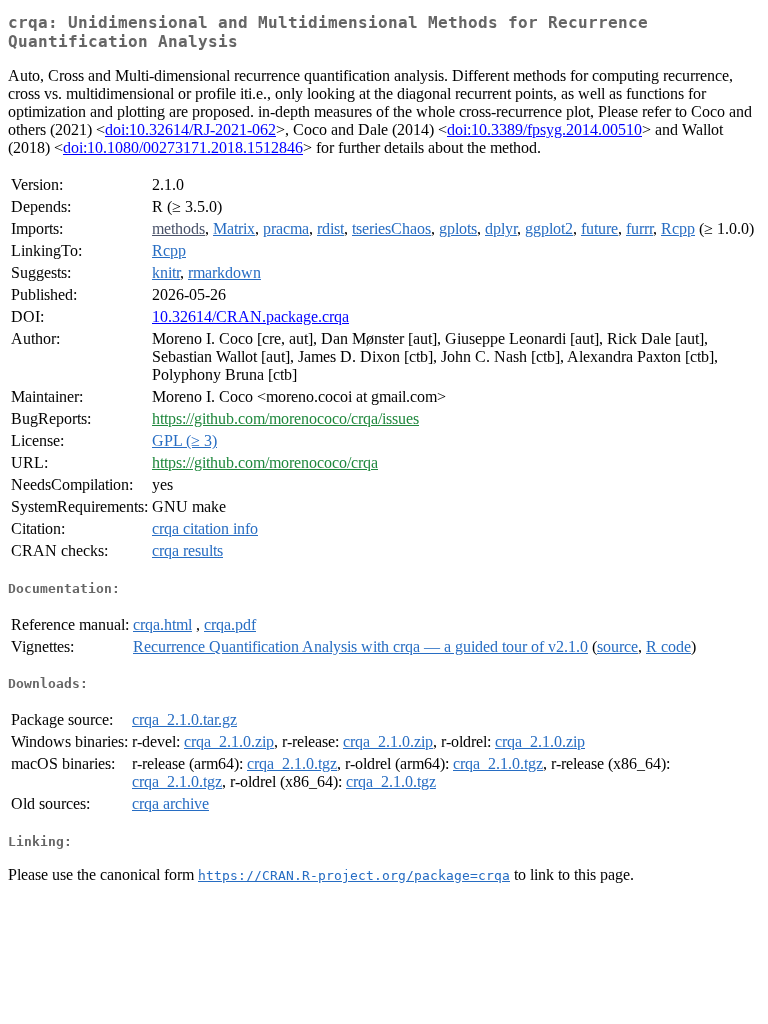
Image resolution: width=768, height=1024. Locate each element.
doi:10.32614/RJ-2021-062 (190, 129)
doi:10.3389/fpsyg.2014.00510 (544, 129)
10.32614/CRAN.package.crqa (250, 316)
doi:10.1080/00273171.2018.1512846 (183, 147)
